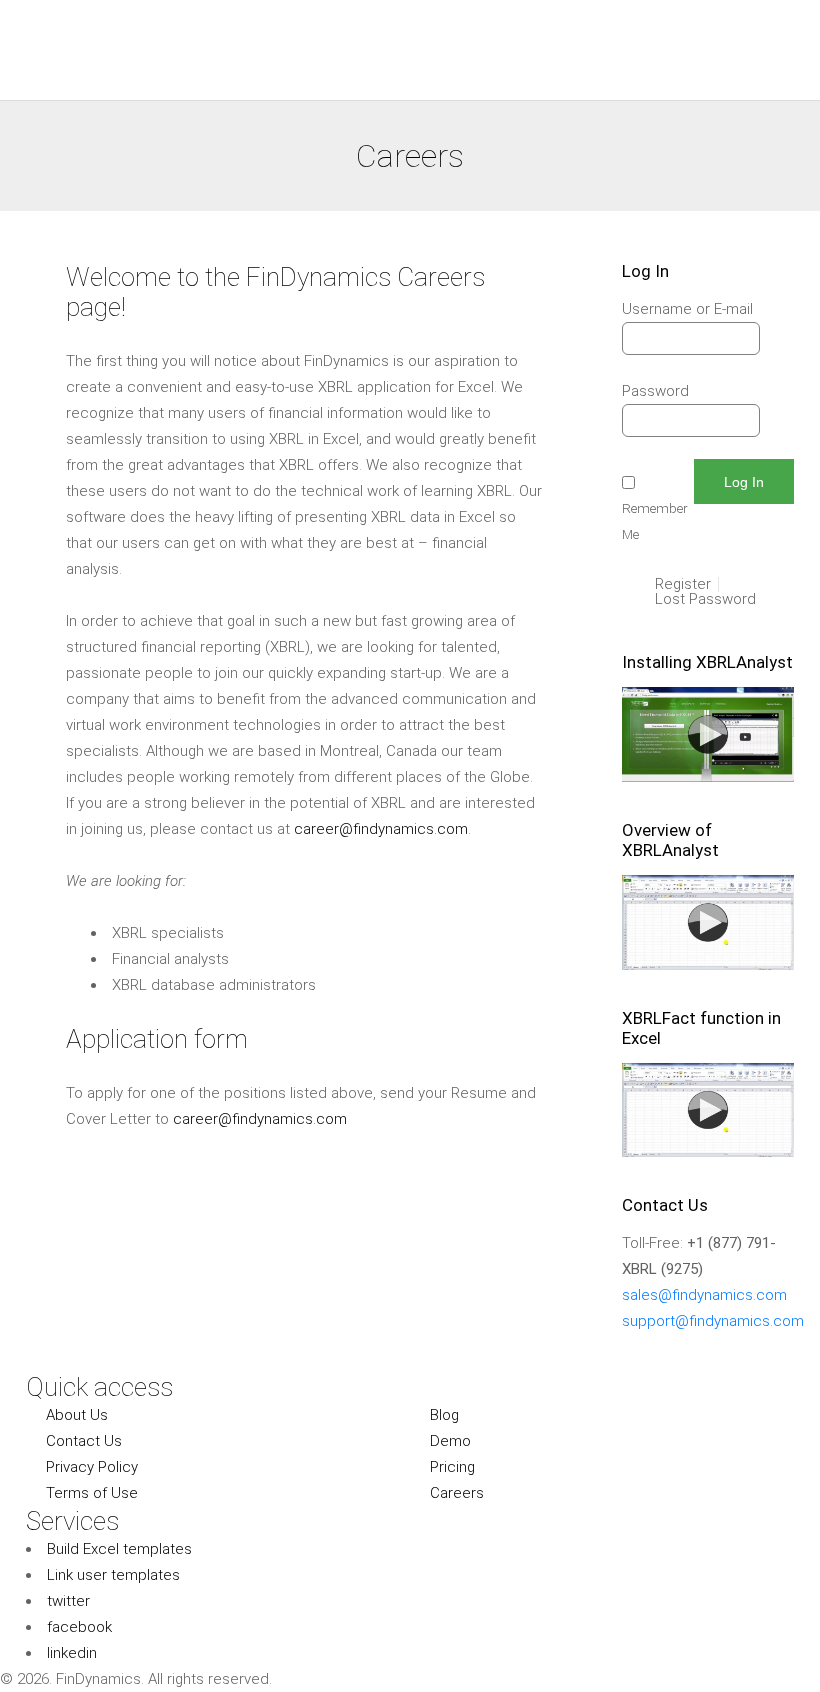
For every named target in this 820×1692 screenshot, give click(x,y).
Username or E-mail (687, 309)
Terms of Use (92, 1493)
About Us (77, 1415)
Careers (457, 1493)
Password (655, 391)
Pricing (452, 1467)
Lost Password (705, 599)
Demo (450, 1441)
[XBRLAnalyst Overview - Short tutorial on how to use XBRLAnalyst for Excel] (708, 965)
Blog (444, 1415)
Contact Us (84, 1441)
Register (683, 584)
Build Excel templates (119, 1549)
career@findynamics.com (381, 829)
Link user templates (113, 1575)
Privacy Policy (92, 1467)
